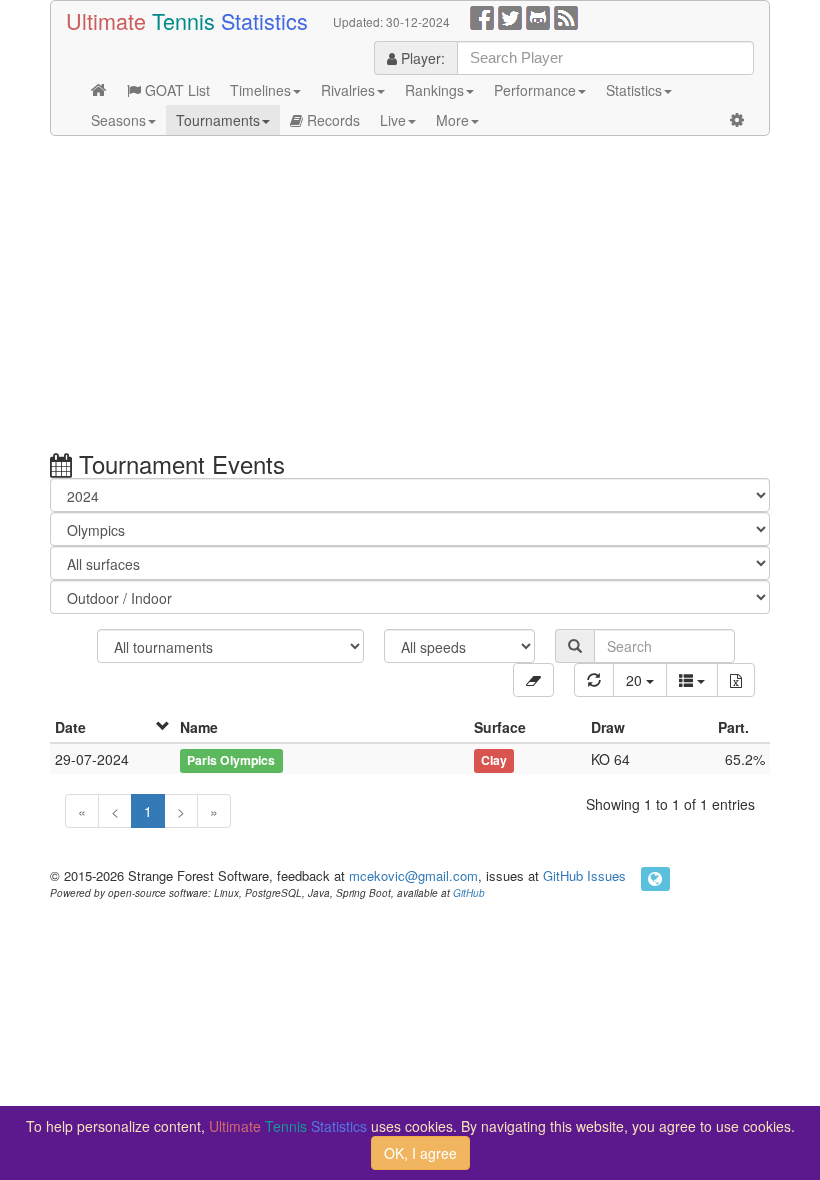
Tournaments (218, 120)
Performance (535, 90)
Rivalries (348, 90)
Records (331, 120)
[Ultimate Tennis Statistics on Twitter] (510, 16)
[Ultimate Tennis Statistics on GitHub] (538, 16)
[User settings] (737, 120)
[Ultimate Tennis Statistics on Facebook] (482, 16)
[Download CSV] (736, 680)
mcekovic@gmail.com (413, 875)
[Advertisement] (410, 296)
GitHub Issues (584, 875)
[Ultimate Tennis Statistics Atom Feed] (566, 16)
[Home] (99, 90)
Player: (421, 58)
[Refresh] (594, 680)
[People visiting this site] (655, 879)
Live (393, 120)
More (452, 120)
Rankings (434, 90)
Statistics (634, 90)
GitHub (469, 893)
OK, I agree (420, 1153)
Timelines (260, 90)
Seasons (118, 120)
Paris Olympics (231, 760)
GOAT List (175, 90)
